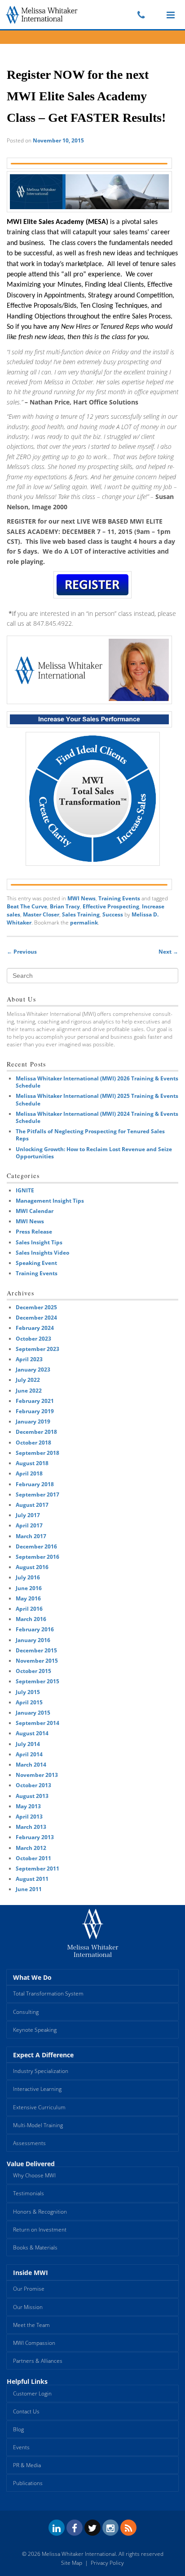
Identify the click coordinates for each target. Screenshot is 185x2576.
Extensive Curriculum (39, 2107)
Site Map (72, 2563)
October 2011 (33, 1858)
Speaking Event (36, 1263)
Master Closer (41, 914)
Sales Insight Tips (39, 1242)
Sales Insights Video (42, 1253)
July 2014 (28, 1744)
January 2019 (33, 1421)
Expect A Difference (43, 2055)
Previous (22, 952)
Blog (18, 2429)
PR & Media (27, 2465)
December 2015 (36, 1650)
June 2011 (29, 1889)
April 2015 (29, 1702)
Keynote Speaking (35, 2030)
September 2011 (37, 1869)
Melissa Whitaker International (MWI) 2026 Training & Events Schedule (97, 1082)
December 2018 (36, 1432)
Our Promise (29, 2289)
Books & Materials (35, 2247)
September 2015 (37, 1681)
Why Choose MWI (34, 2175)
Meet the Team (31, 2325)
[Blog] (128, 2528)
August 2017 (32, 1505)
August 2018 (32, 1463)
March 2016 (31, 1619)
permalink (84, 922)
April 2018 (29, 1473)
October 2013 (33, 1785)
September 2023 (37, 1349)
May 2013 (28, 1806)
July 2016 (28, 1577)
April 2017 (29, 1525)
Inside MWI (31, 2273)
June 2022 (29, 1391)
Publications (28, 2483)
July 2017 (28, 1515)
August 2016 (32, 1567)
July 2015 (28, 1692)
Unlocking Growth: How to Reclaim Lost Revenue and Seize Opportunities (94, 1153)
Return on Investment (40, 2230)
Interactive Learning (37, 2089)
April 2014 (29, 1754)
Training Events (119, 898)
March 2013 (31, 1827)
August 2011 (32, 1879)
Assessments (29, 2143)
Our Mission (28, 2307)
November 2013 (37, 1775)
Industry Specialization (41, 2071)
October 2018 (33, 1443)
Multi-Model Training (38, 2125)
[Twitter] (92, 2528)
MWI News (81, 898)
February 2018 (35, 1484)
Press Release (34, 1232)
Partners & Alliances (38, 2361)
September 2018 (37, 1453)
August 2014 (32, 1733)
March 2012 (31, 1848)
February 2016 (35, 1629)
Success (113, 914)
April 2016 (29, 1609)
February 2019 (35, 1411)
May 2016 (28, 1598)
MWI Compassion (34, 2343)
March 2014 (31, 1765)
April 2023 (29, 1359)
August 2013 (32, 1796)
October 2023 (33, 1339)
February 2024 (35, 1328)
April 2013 (29, 1817)
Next (168, 952)
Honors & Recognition (40, 2212)
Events (21, 2447)
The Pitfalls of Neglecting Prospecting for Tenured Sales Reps (90, 1135)
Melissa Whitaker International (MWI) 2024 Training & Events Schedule (97, 1117)
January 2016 (33, 1640)
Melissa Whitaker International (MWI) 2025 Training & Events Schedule (97, 1099)
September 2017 (37, 1494)
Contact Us (26, 2411)
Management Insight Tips (50, 1201)
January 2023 (33, 1370)
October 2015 (33, 1671)
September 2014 (37, 1723)
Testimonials (29, 2193)
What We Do (32, 1977)
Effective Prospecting (111, 906)
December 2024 (36, 1318)
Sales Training (81, 914)
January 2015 (33, 1713)
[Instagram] (110, 2528)
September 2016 (37, 1557)
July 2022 (28, 1380)
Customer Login (32, 2393)
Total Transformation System (48, 1993)
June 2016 (29, 1588)
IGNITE (25, 1190)
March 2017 (31, 1536)
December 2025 (36, 1307)
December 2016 (36, 1546)
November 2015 (37, 1661)
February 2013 (35, 1837)
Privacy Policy (107, 2563)
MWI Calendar (35, 1211)
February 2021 (35, 1401)
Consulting (26, 2012)
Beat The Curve (27, 906)
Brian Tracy (65, 906)
